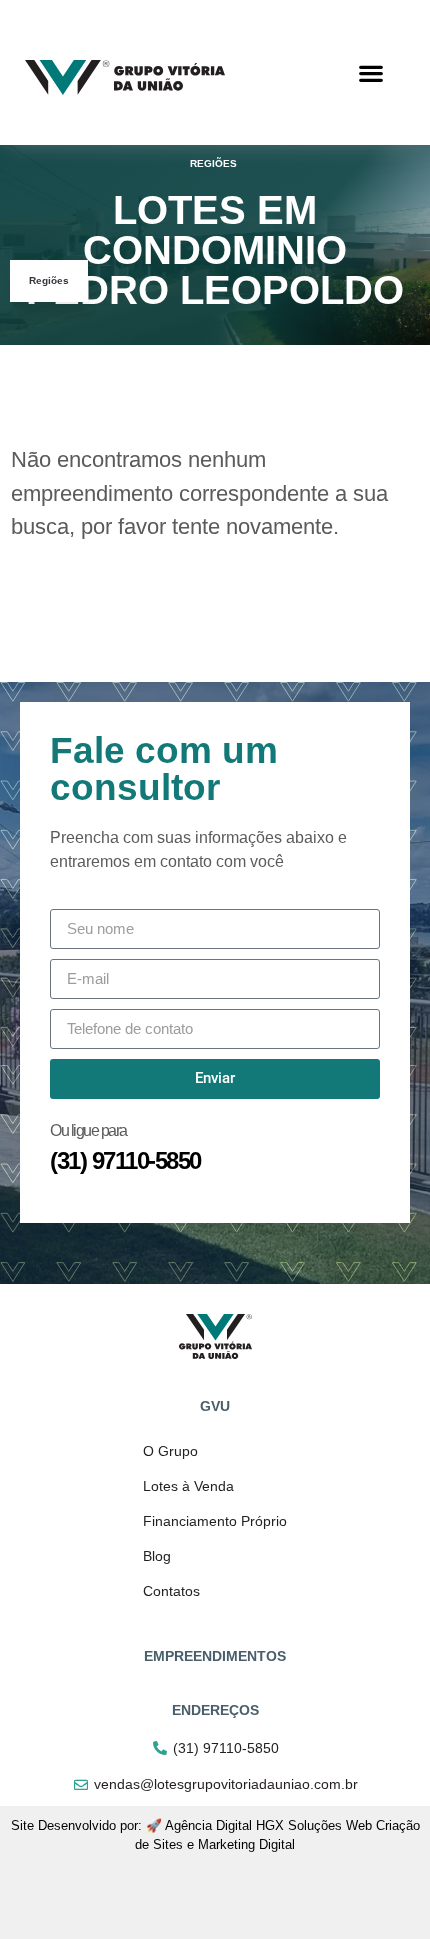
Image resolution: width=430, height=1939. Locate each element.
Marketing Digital (246, 1844)
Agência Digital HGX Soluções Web (268, 1825)
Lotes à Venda (188, 1486)
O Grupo (170, 1451)
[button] (371, 72)
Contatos (171, 1591)
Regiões (49, 280)
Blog (157, 1556)
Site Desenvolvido (63, 1825)
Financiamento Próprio (215, 1521)
